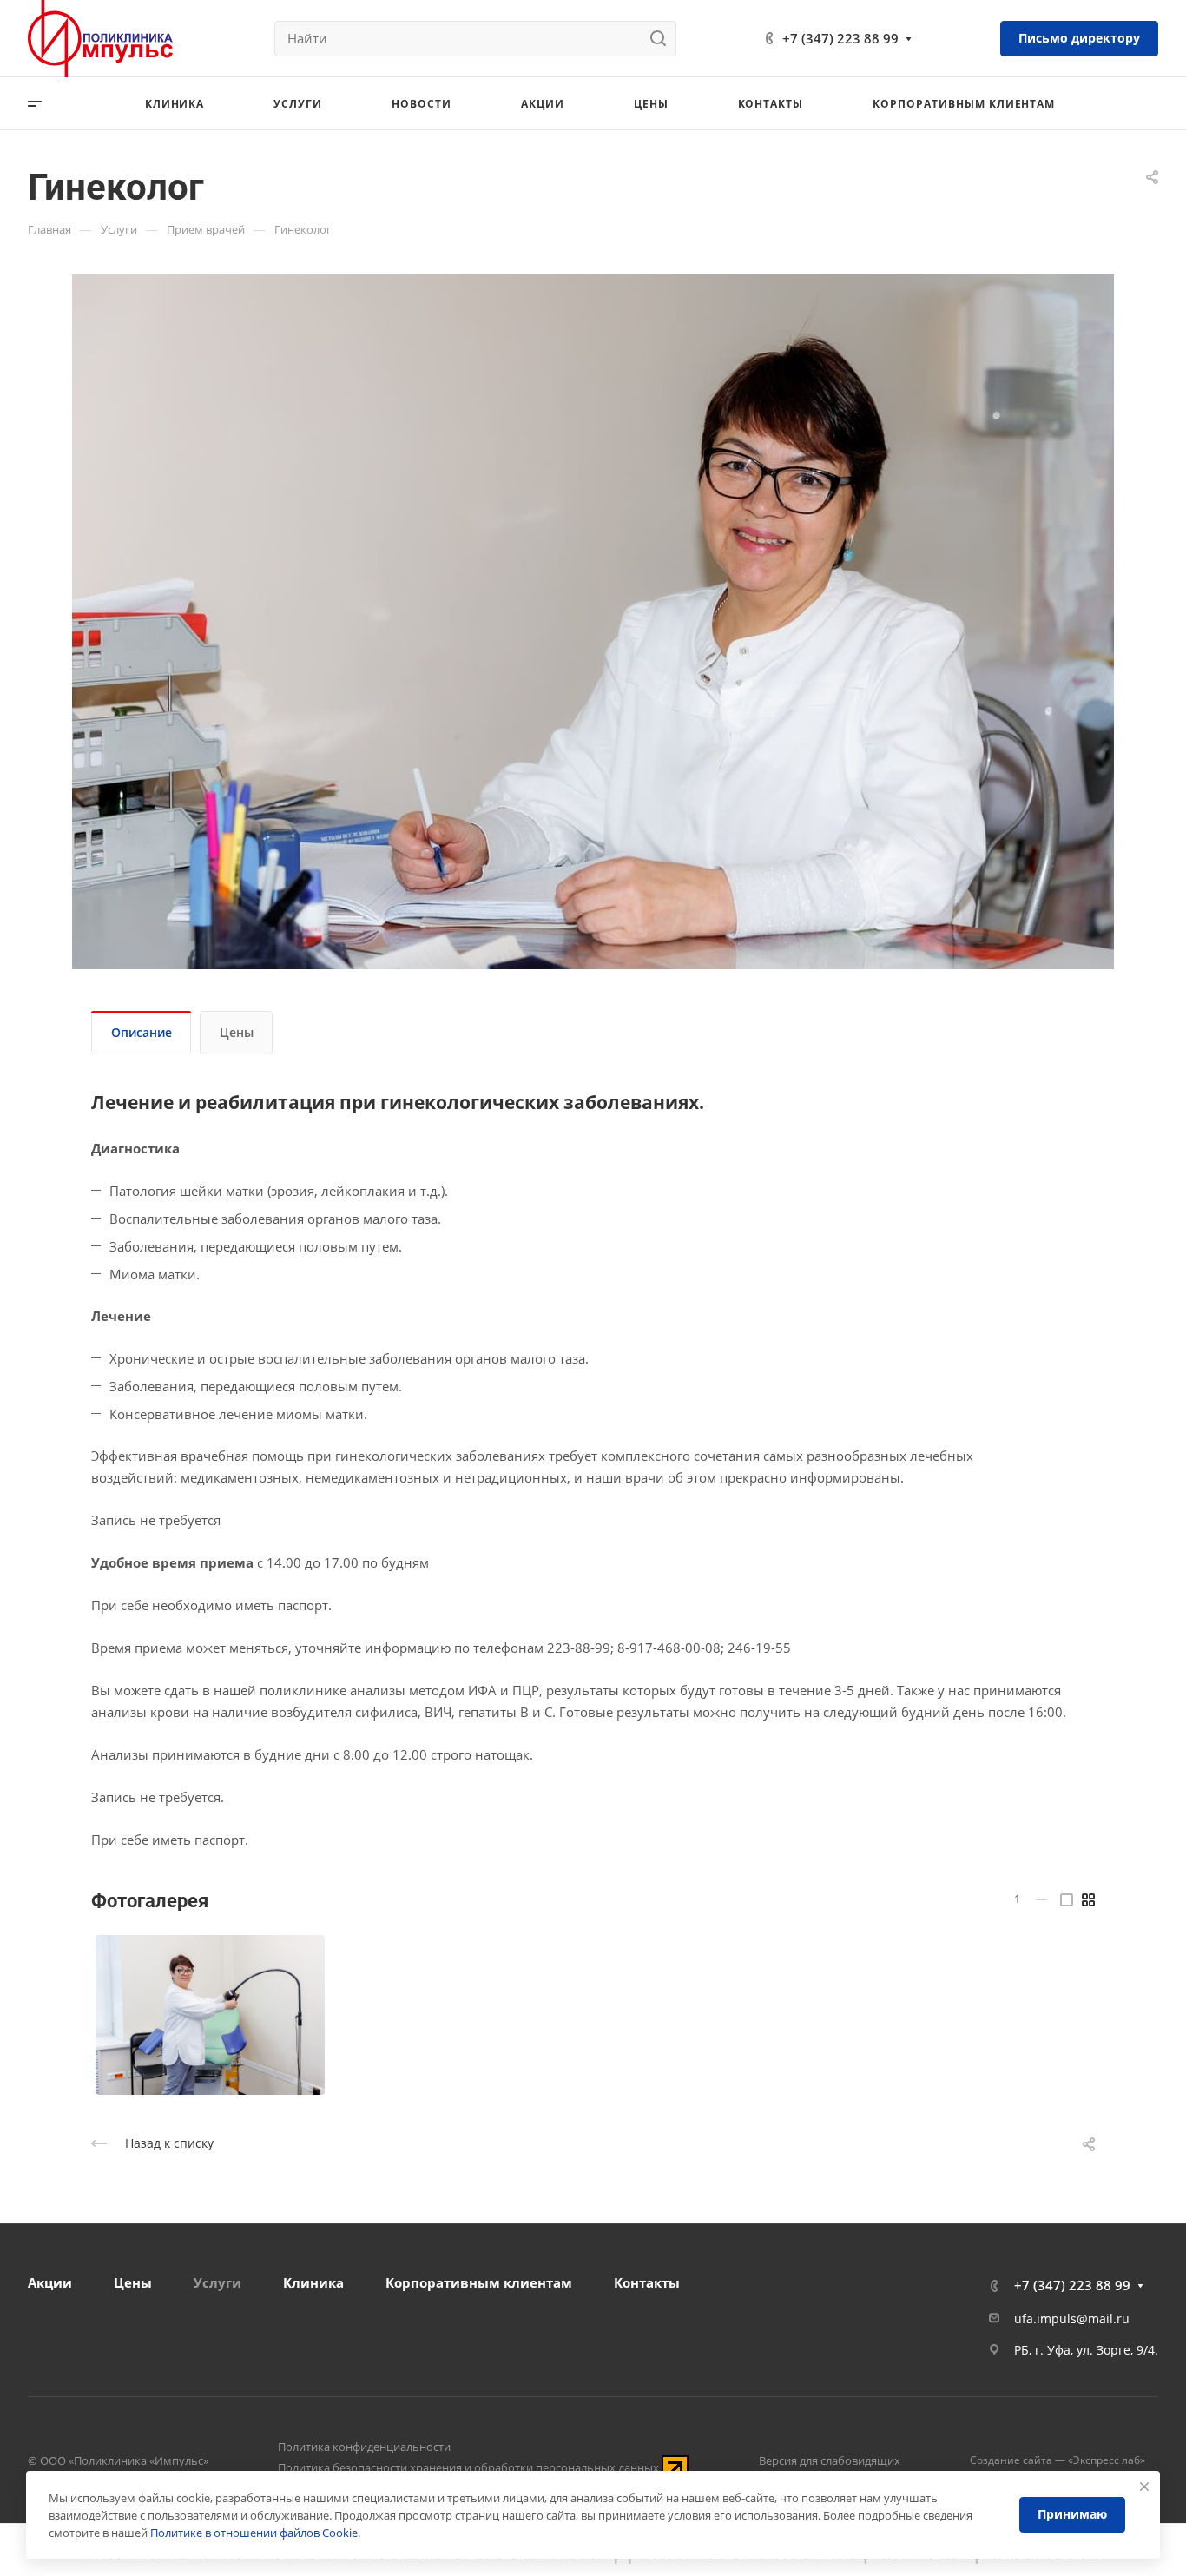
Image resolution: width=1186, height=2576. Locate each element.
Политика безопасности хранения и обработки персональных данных (468, 2467)
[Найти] (663, 39)
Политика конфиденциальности (364, 2447)
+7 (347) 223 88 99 (840, 38)
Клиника (313, 2282)
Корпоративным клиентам (479, 2282)
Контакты (647, 2282)
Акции (50, 2282)
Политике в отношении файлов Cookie (254, 2533)
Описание (142, 1032)
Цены (237, 1032)
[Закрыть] (1144, 2487)
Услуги (217, 2282)
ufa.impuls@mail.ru (1072, 2318)
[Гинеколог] (210, 2015)
